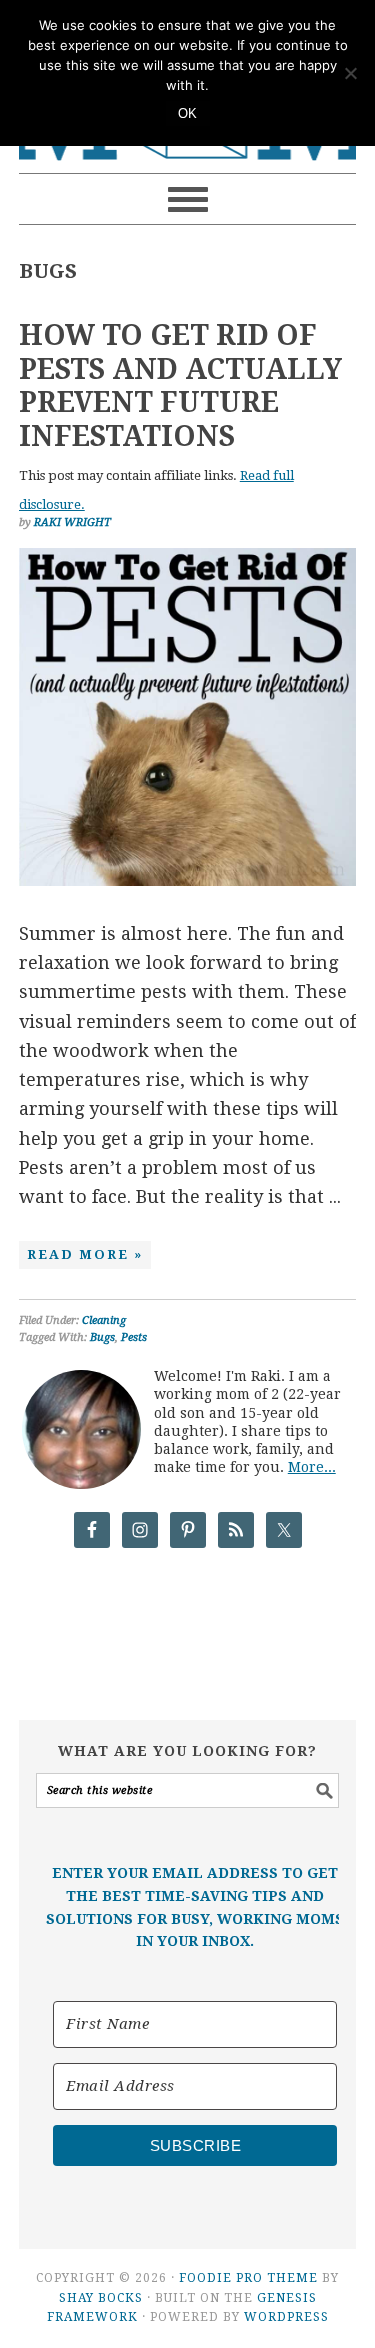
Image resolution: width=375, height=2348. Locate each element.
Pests (134, 1337)
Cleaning (104, 1320)
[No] (350, 73)
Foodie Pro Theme (248, 2278)
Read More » (85, 1254)
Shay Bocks (101, 2298)
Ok (188, 113)
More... (312, 1467)
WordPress (286, 2317)
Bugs (102, 1337)
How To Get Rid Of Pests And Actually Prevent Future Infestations (180, 386)
